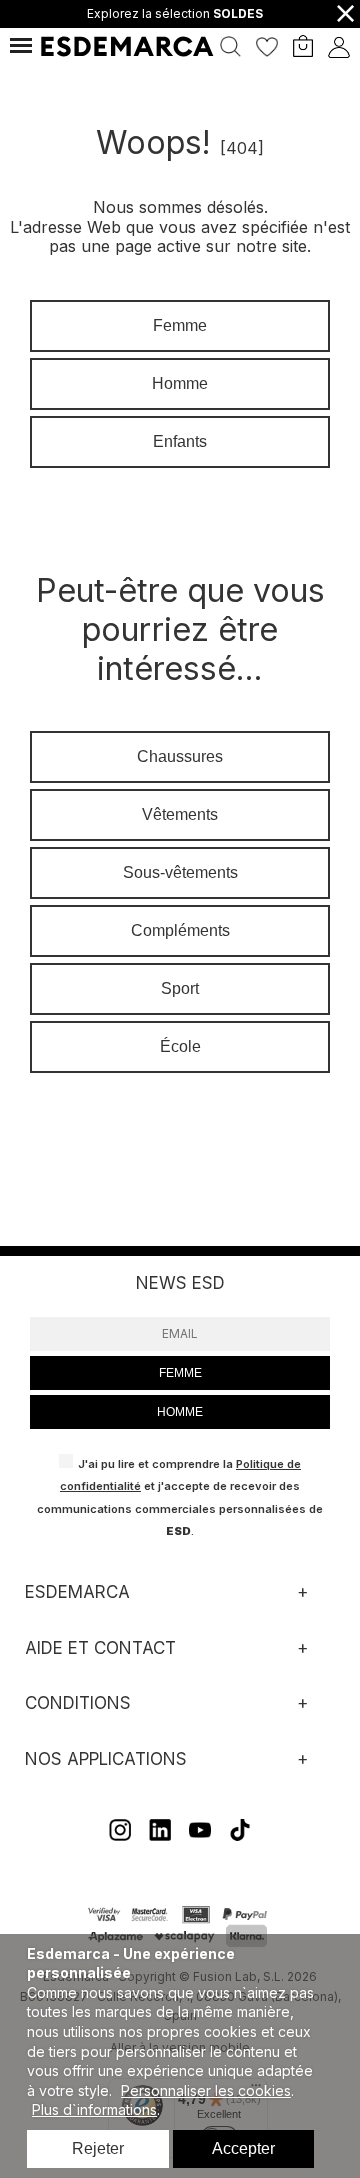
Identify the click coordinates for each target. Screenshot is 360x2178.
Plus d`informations (94, 2109)
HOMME (180, 1412)
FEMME (180, 1373)
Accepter (243, 2148)
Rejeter (98, 2148)
